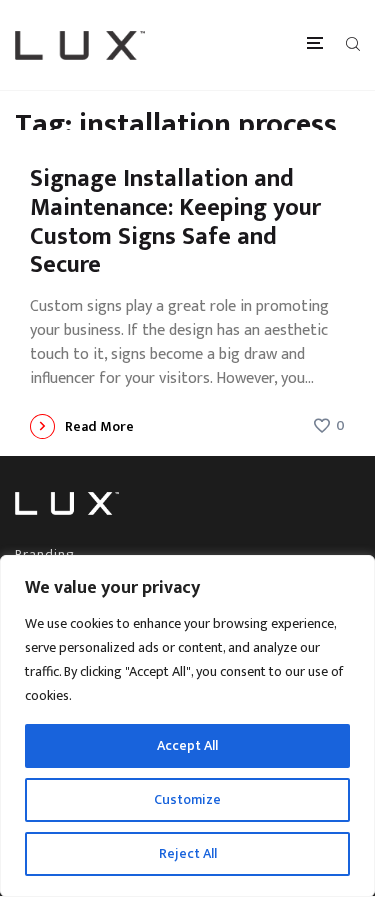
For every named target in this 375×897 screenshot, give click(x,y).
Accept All (187, 745)
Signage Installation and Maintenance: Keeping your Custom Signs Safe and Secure (175, 222)
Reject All (188, 853)
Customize (187, 799)
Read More (99, 426)
